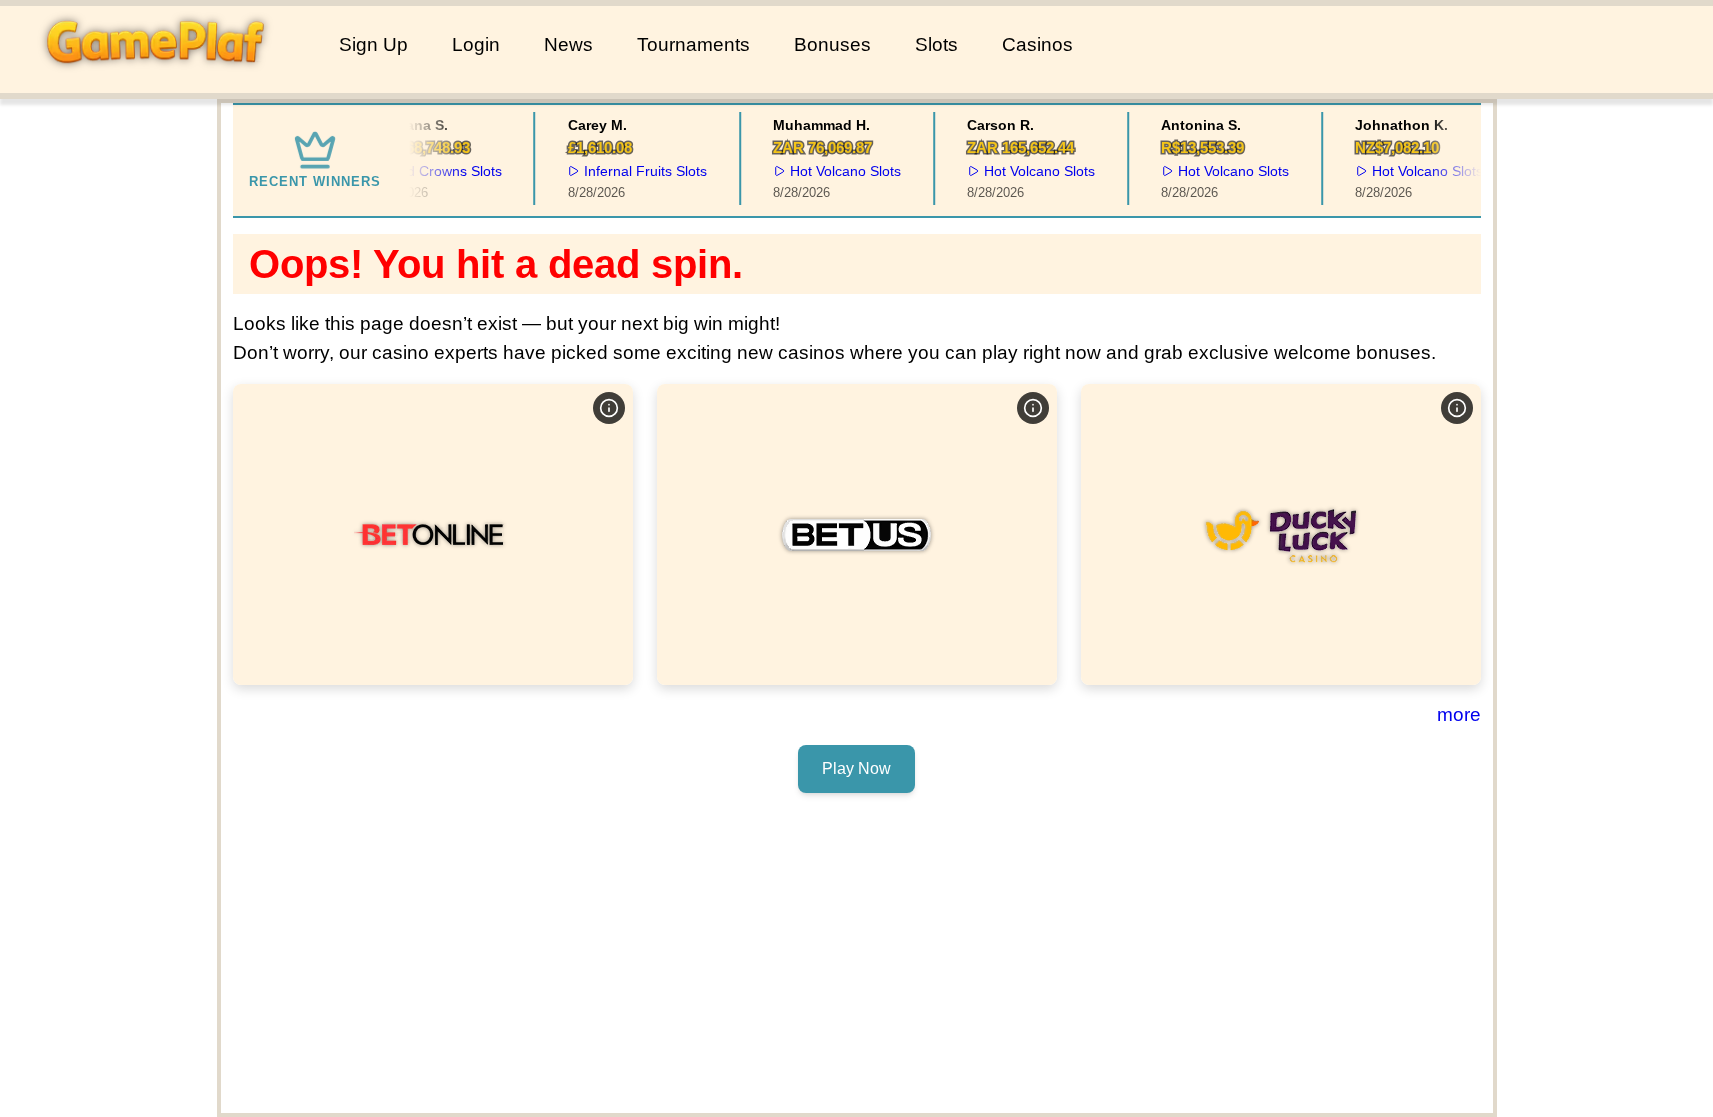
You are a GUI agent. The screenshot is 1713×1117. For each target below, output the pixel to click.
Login (476, 44)
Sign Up (373, 44)
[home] (165, 79)
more (1459, 714)
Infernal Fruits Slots (639, 171)
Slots (936, 44)
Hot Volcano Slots (838, 171)
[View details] (609, 408)
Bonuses (832, 44)
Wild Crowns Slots (438, 171)
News (568, 44)
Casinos (1037, 44)
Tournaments (693, 44)
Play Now (433, 533)
